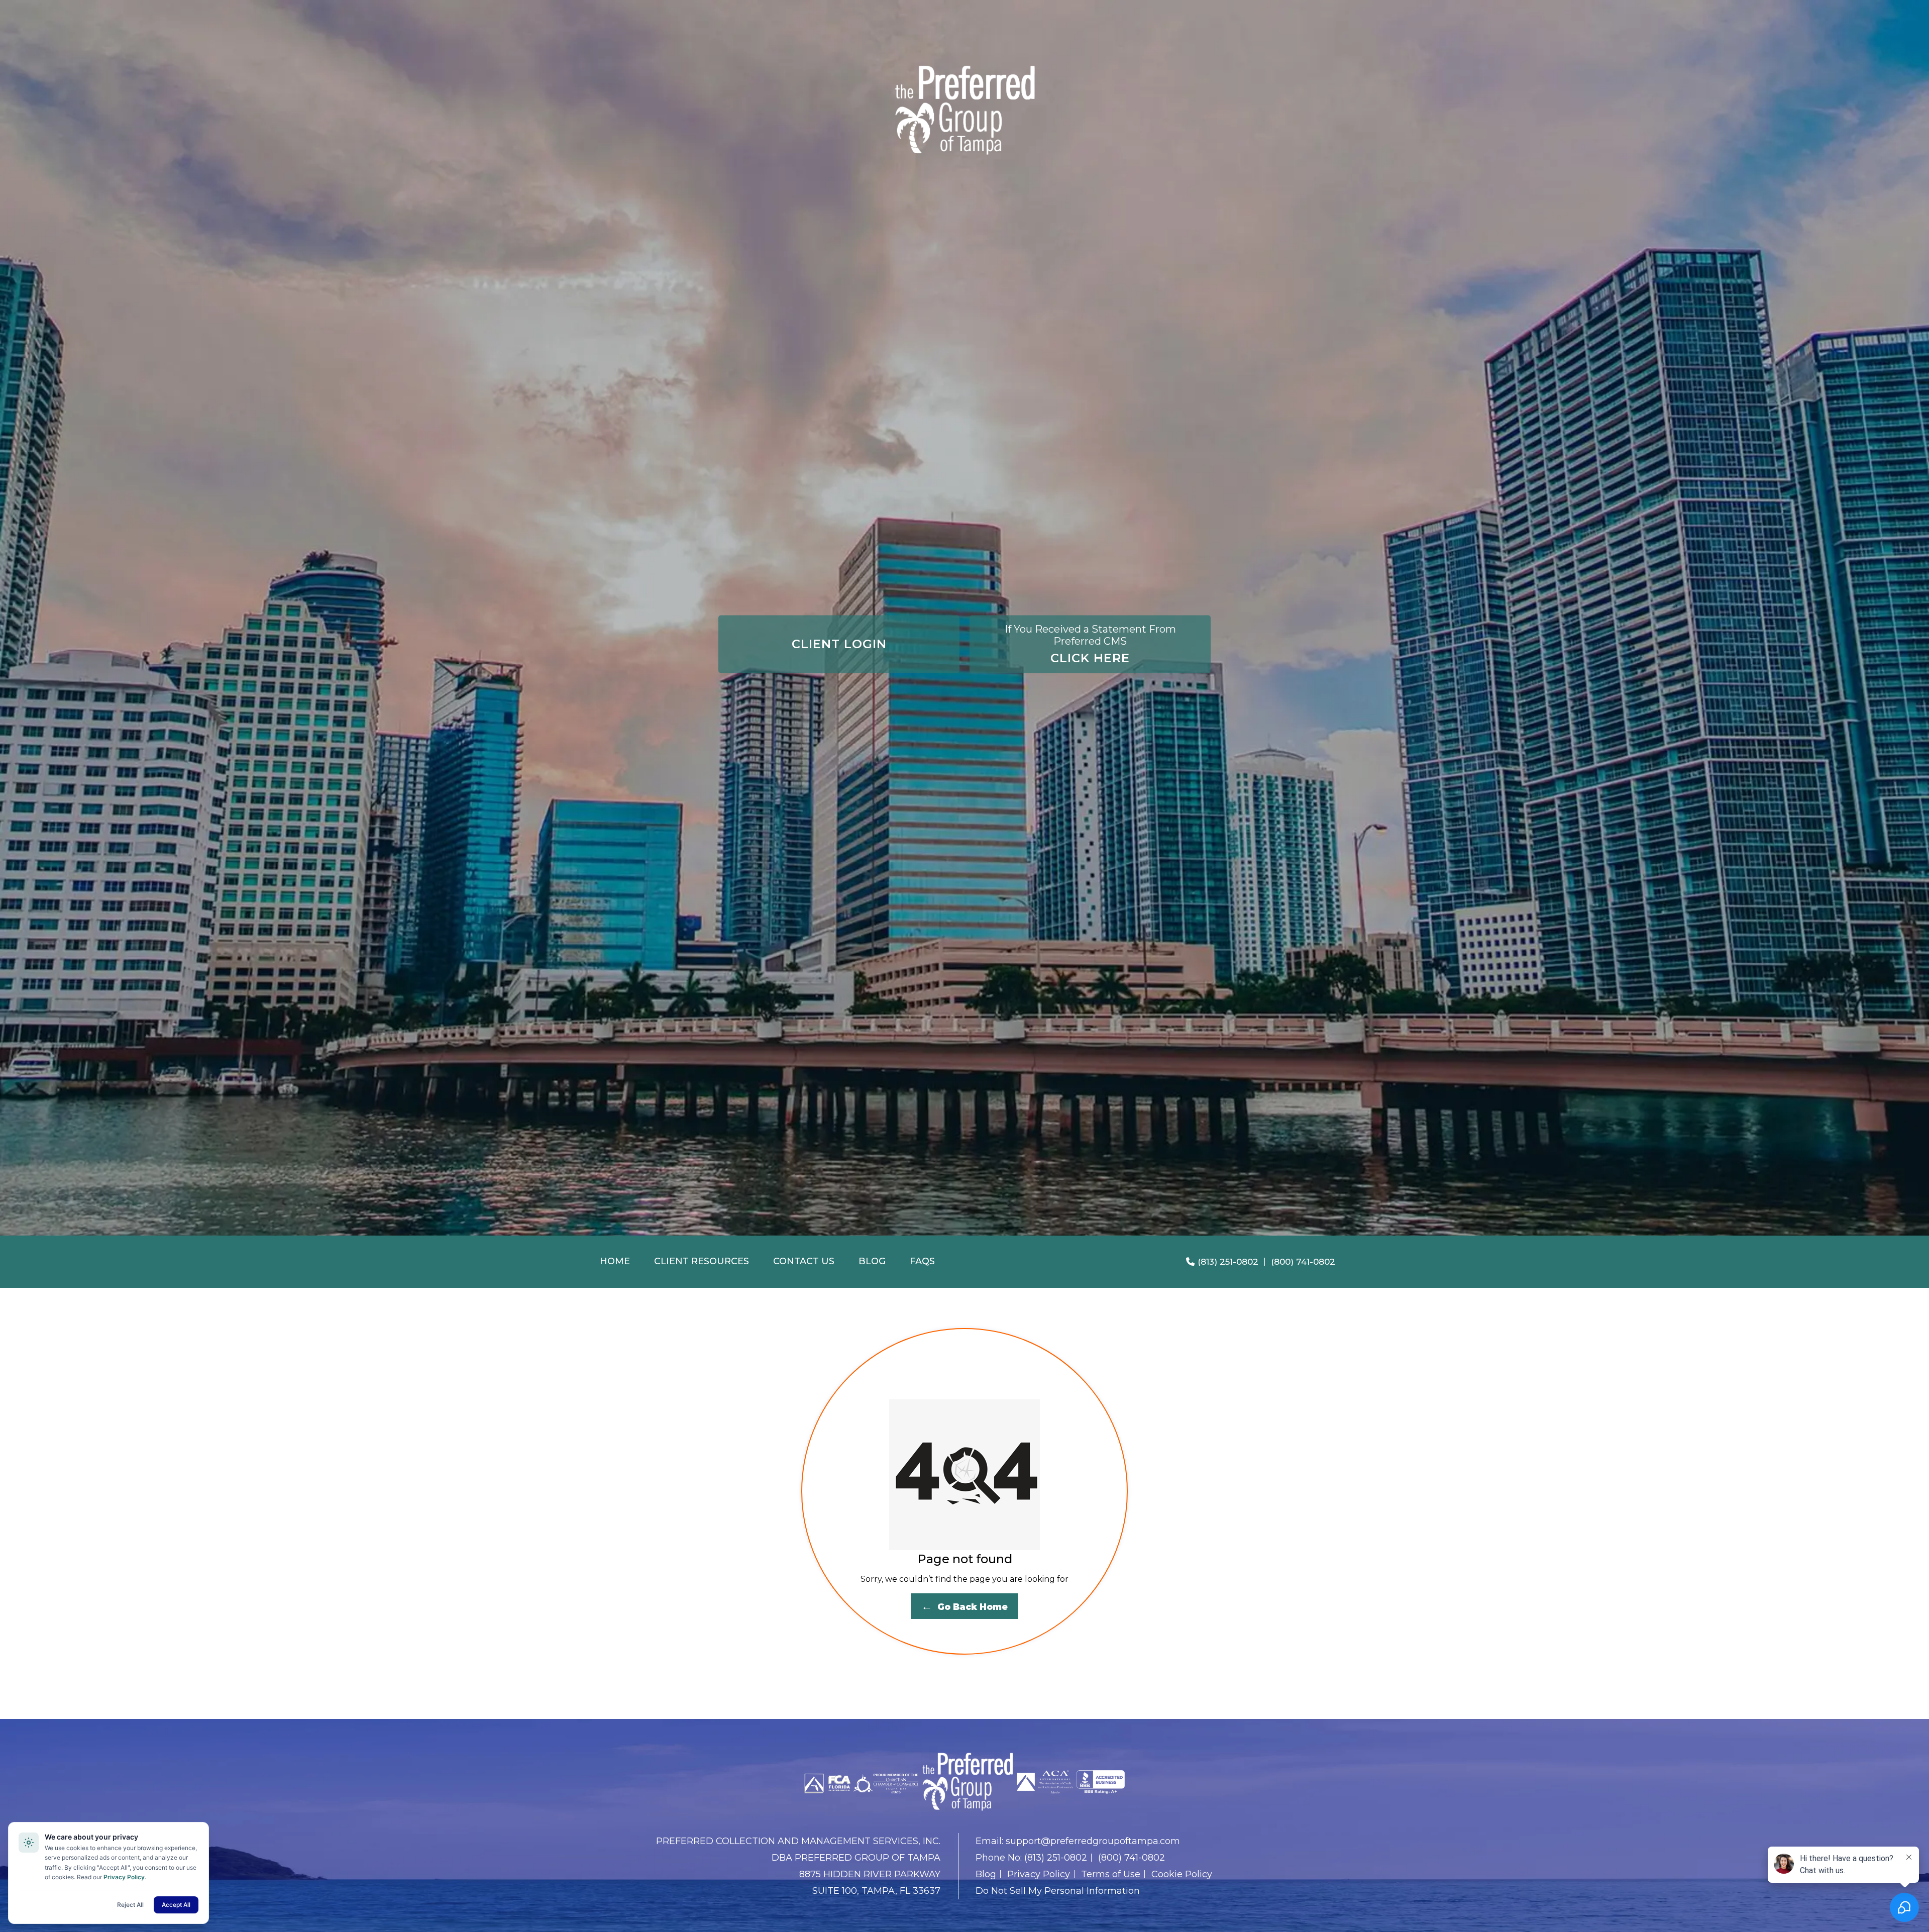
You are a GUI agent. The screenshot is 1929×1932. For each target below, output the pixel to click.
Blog (872, 1261)
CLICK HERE (1090, 644)
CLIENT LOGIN (839, 644)
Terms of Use (1111, 1874)
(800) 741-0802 (1303, 1262)
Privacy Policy (1039, 1874)
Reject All (130, 1905)
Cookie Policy (1182, 1874)
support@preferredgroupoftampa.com (1093, 1841)
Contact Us (804, 1261)
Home (615, 1261)
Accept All (176, 1905)
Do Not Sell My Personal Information (1058, 1891)
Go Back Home (964, 1606)
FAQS (922, 1261)
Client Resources (702, 1261)
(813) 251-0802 (1228, 1262)
